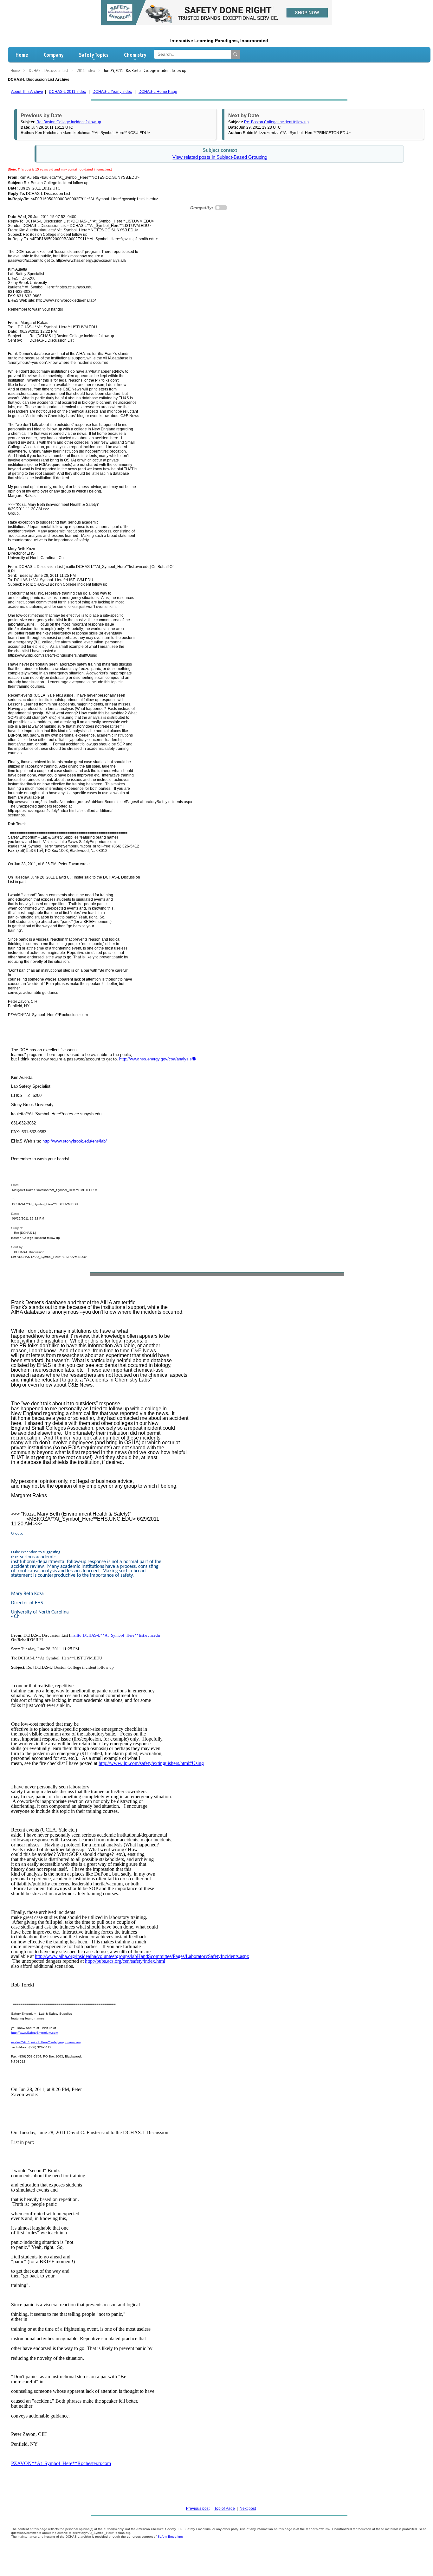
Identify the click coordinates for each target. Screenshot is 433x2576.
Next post (248, 2508)
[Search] (236, 55)
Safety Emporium (170, 2537)
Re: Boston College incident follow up (69, 122)
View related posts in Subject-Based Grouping (220, 157)
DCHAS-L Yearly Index (112, 92)
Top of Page (225, 2508)
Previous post (198, 2508)
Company (54, 55)
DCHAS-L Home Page (158, 92)
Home (22, 55)
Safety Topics (94, 55)
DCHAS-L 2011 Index (67, 92)
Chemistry (135, 55)
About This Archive (27, 92)
